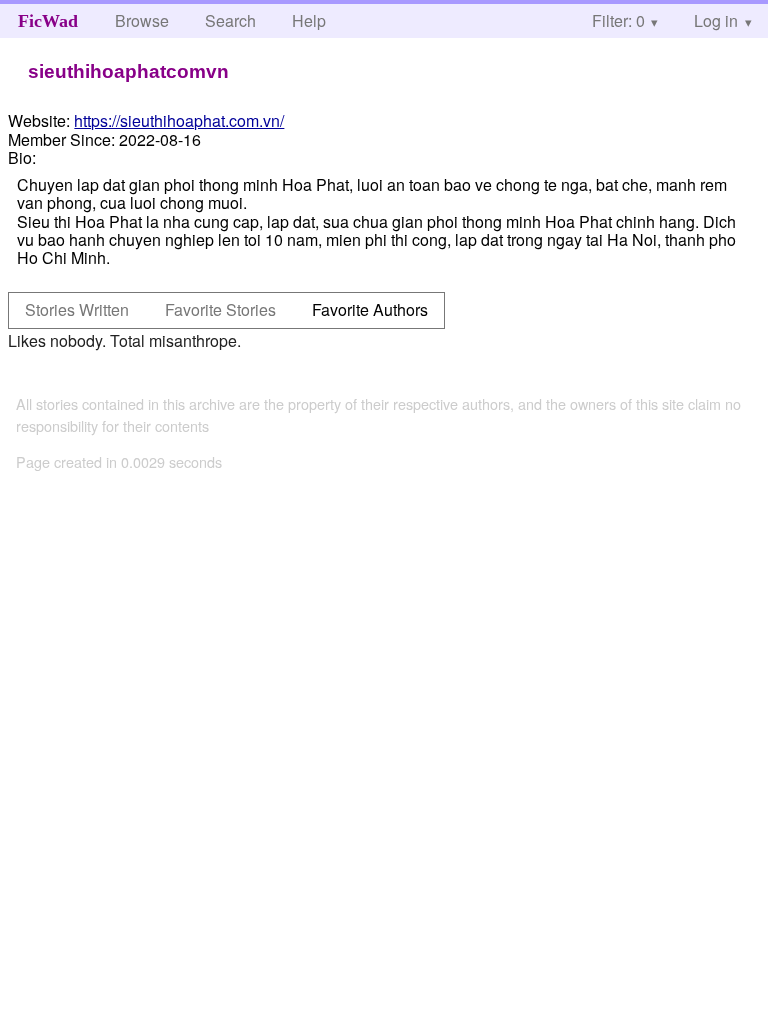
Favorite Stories (220, 309)
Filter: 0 (618, 20)
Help (309, 20)
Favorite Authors (370, 309)
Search (230, 20)
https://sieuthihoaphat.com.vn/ (179, 120)
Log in (716, 20)
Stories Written (77, 309)
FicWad (48, 21)
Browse (142, 20)
